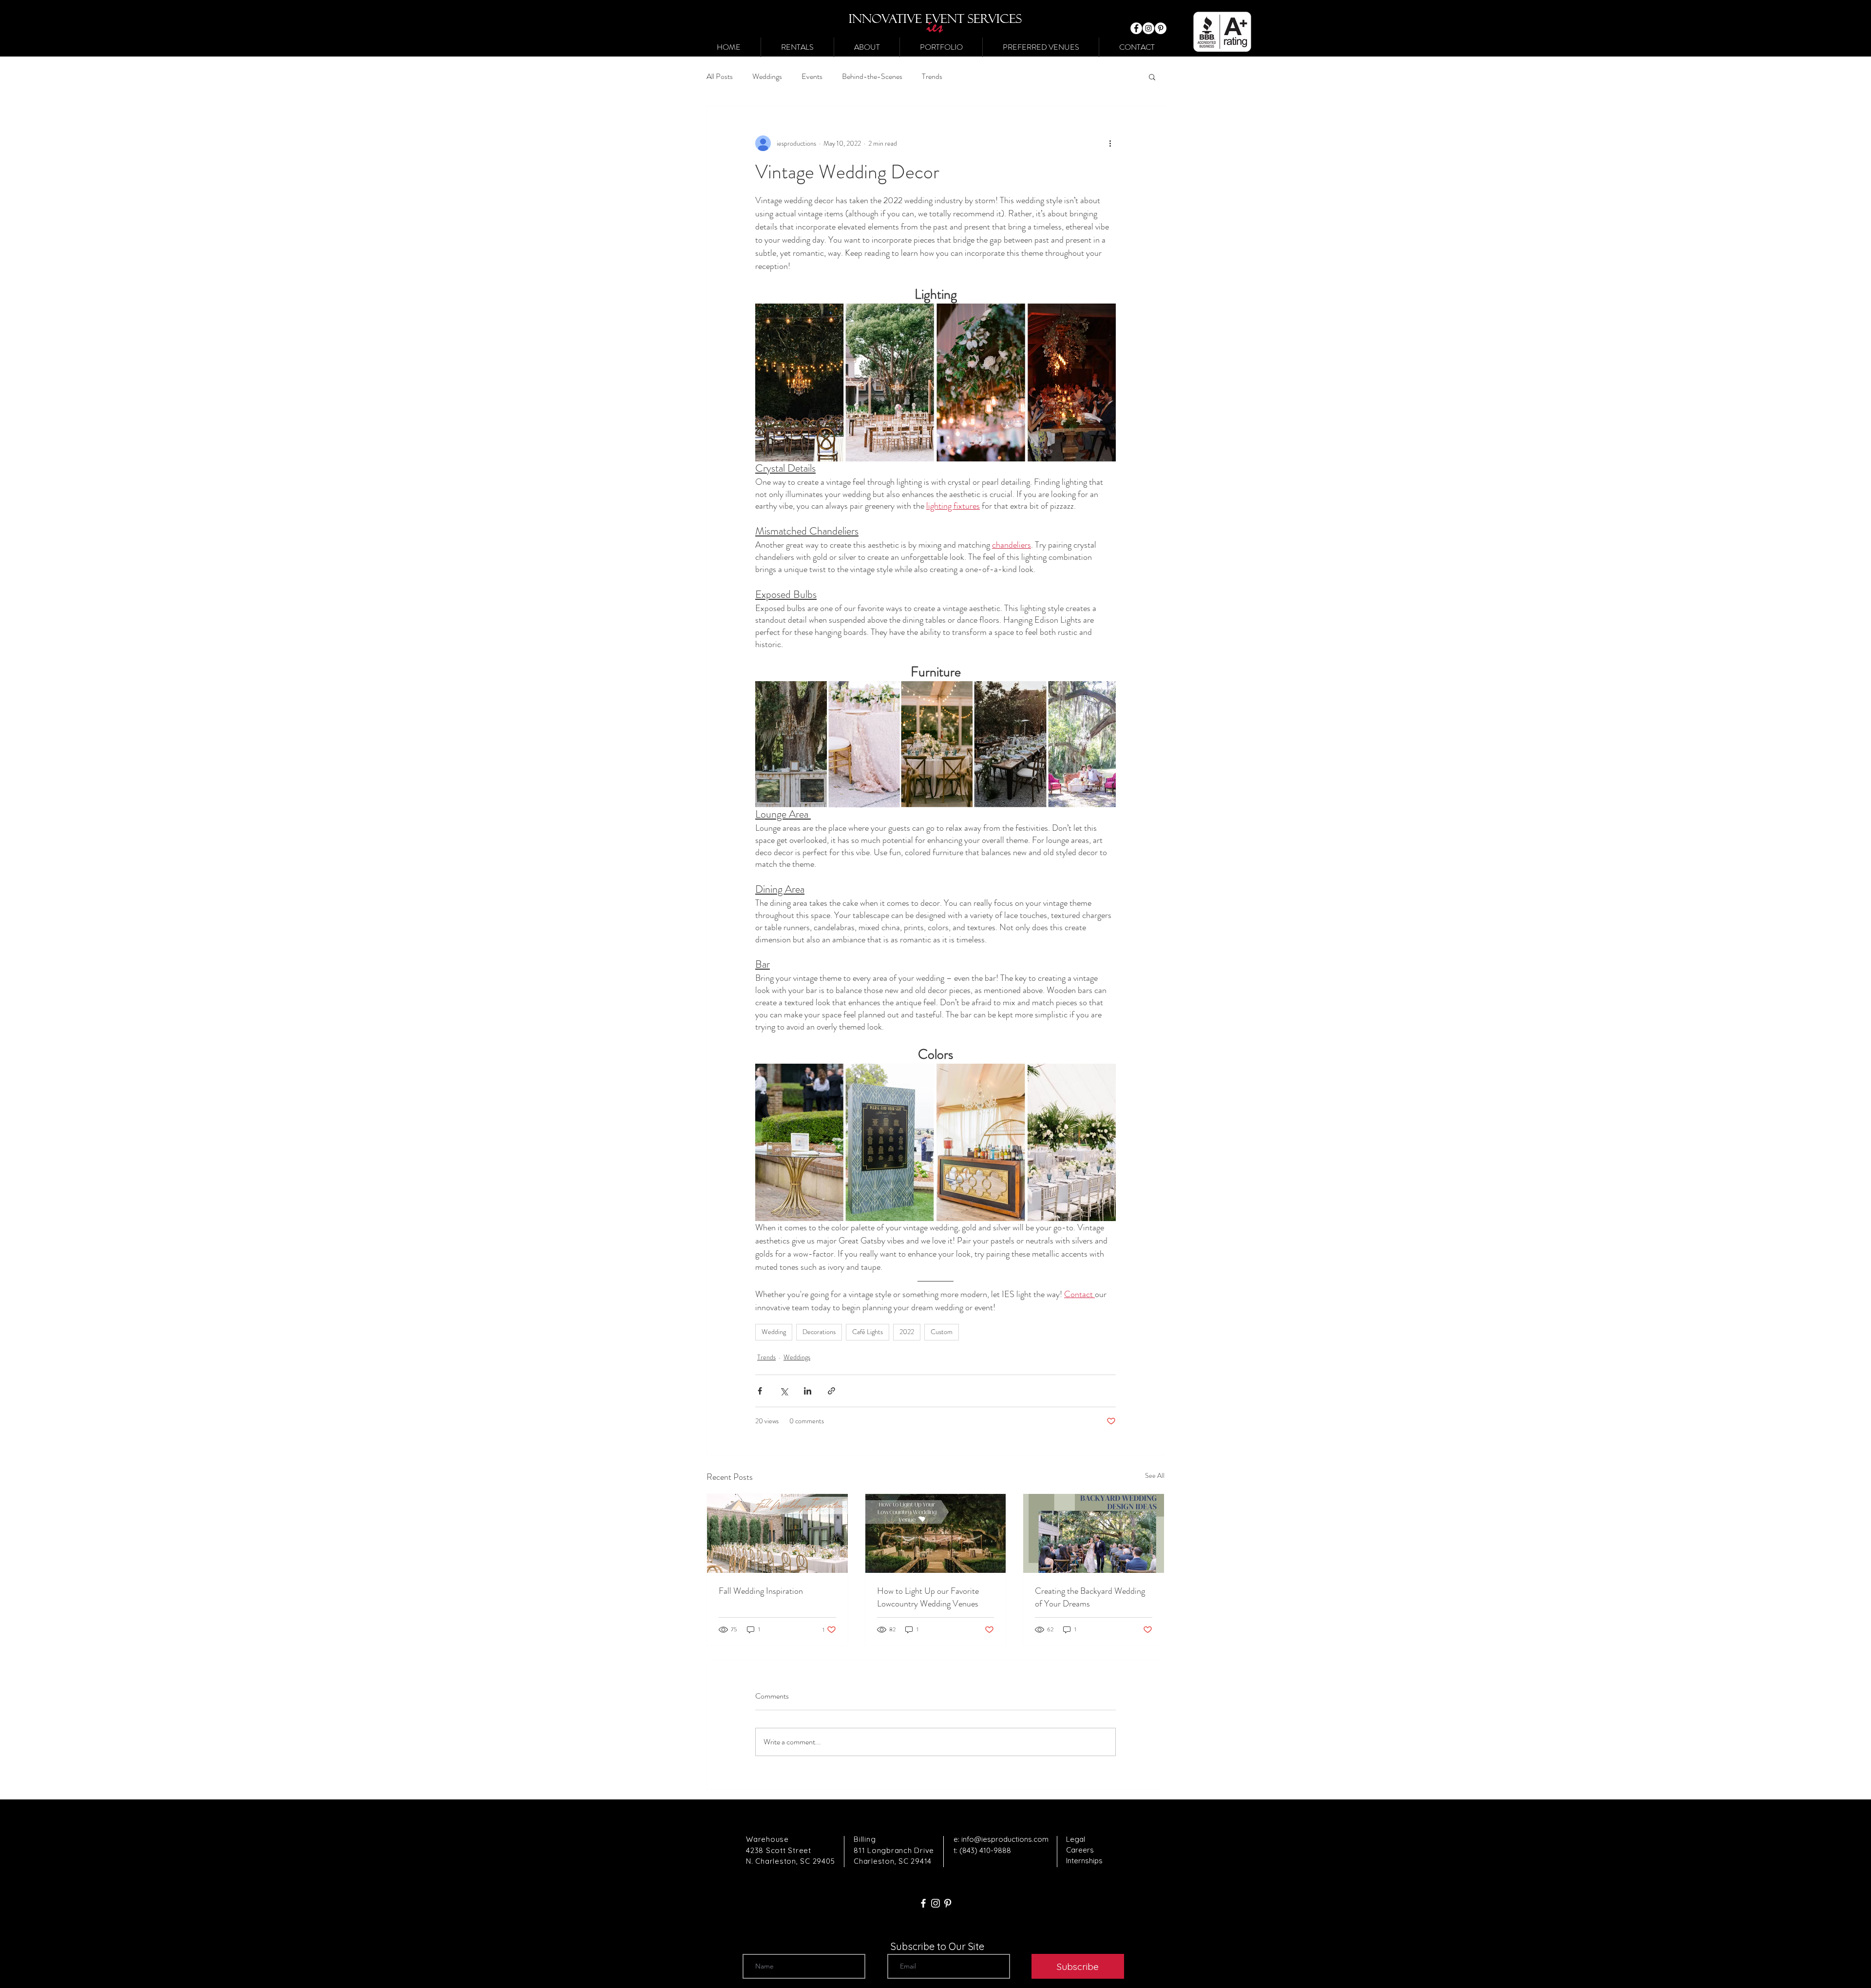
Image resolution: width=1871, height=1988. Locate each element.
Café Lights (868, 1332)
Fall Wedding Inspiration (761, 1591)
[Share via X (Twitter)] (784, 1391)
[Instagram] (1148, 28)
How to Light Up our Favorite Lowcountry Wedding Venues (928, 1597)
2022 (907, 1332)
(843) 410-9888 (985, 1850)
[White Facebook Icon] (923, 1903)
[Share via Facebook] (760, 1391)
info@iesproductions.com (1005, 1839)
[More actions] (1110, 143)
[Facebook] (1136, 28)
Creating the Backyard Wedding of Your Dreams (1090, 1597)
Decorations (819, 1332)
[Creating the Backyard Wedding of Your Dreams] (1094, 1533)
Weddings (767, 76)
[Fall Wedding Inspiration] (777, 1533)
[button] (797, 47)
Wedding (774, 1332)
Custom (942, 1332)
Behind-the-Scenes (872, 76)
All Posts (720, 76)
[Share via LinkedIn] (808, 1391)
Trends (932, 76)
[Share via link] (831, 1391)
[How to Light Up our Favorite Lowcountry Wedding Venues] (936, 1533)
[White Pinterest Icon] (948, 1903)
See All (1155, 1475)
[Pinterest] (1161, 28)
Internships (1084, 1861)
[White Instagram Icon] (935, 1903)
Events (812, 76)
